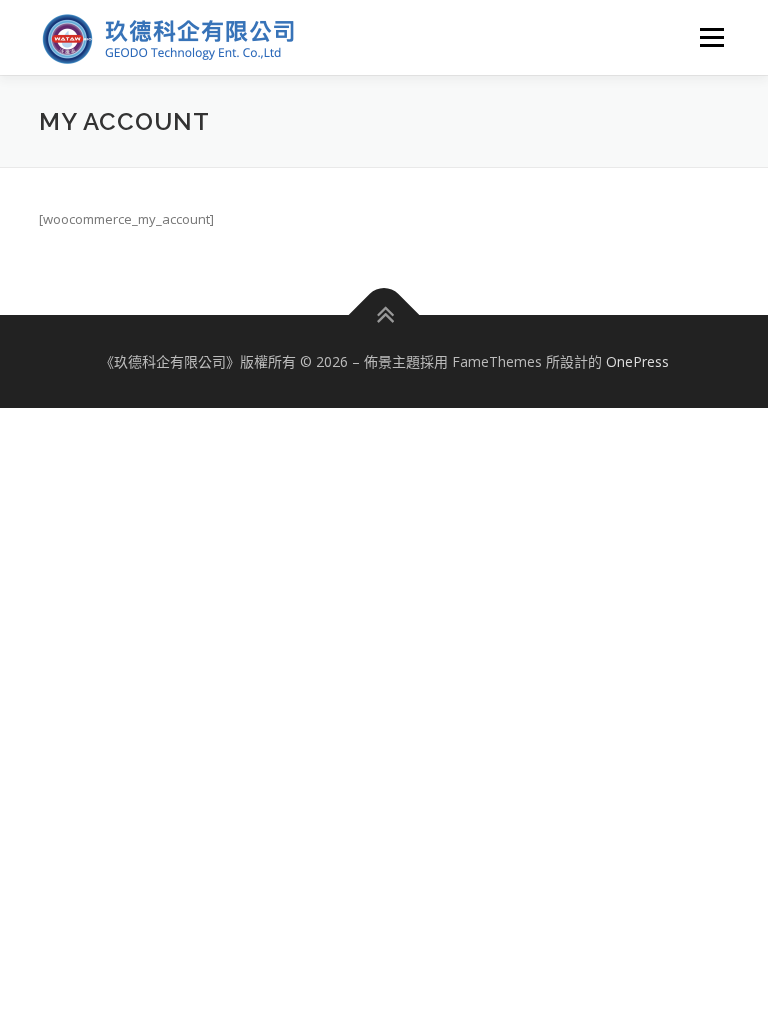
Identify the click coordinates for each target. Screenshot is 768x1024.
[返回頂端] (384, 314)
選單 (707, 37)
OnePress (637, 361)
